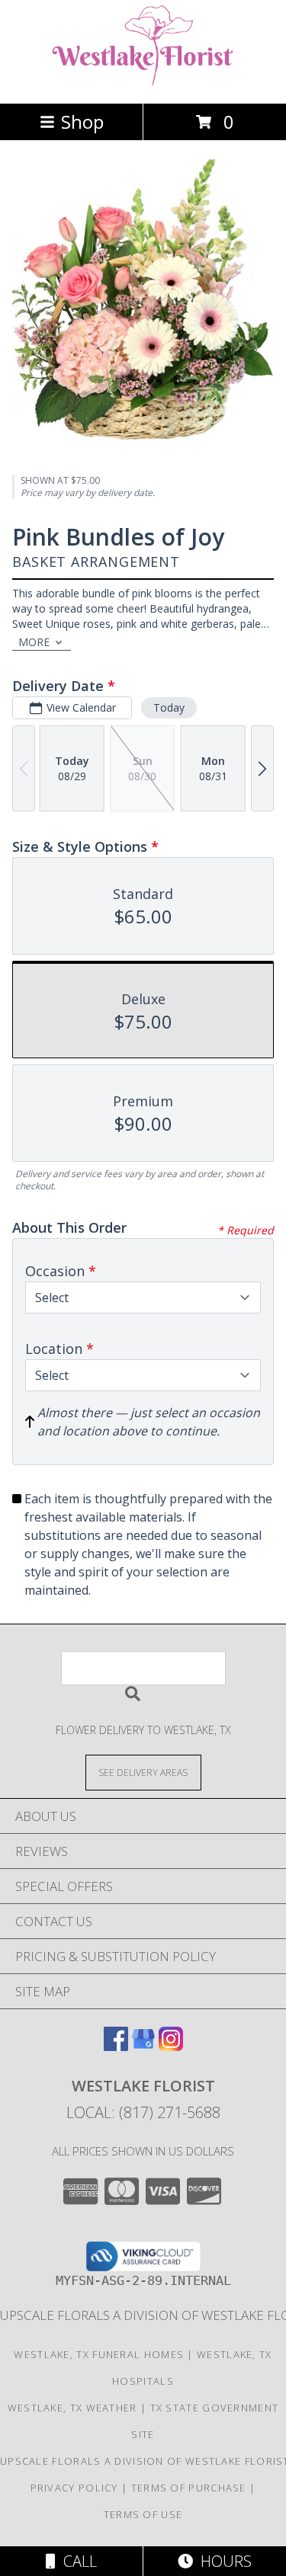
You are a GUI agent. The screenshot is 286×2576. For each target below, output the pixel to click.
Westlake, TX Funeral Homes (99, 2354)
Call (76, 2561)
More (34, 642)
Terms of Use (143, 2514)
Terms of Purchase (189, 2488)
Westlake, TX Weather (72, 2408)
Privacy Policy (74, 2488)
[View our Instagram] (171, 2046)
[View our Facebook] (116, 2046)
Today (169, 707)
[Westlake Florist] (143, 81)
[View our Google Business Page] (143, 2046)
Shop (82, 122)
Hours (222, 2561)
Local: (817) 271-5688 (143, 2112)
